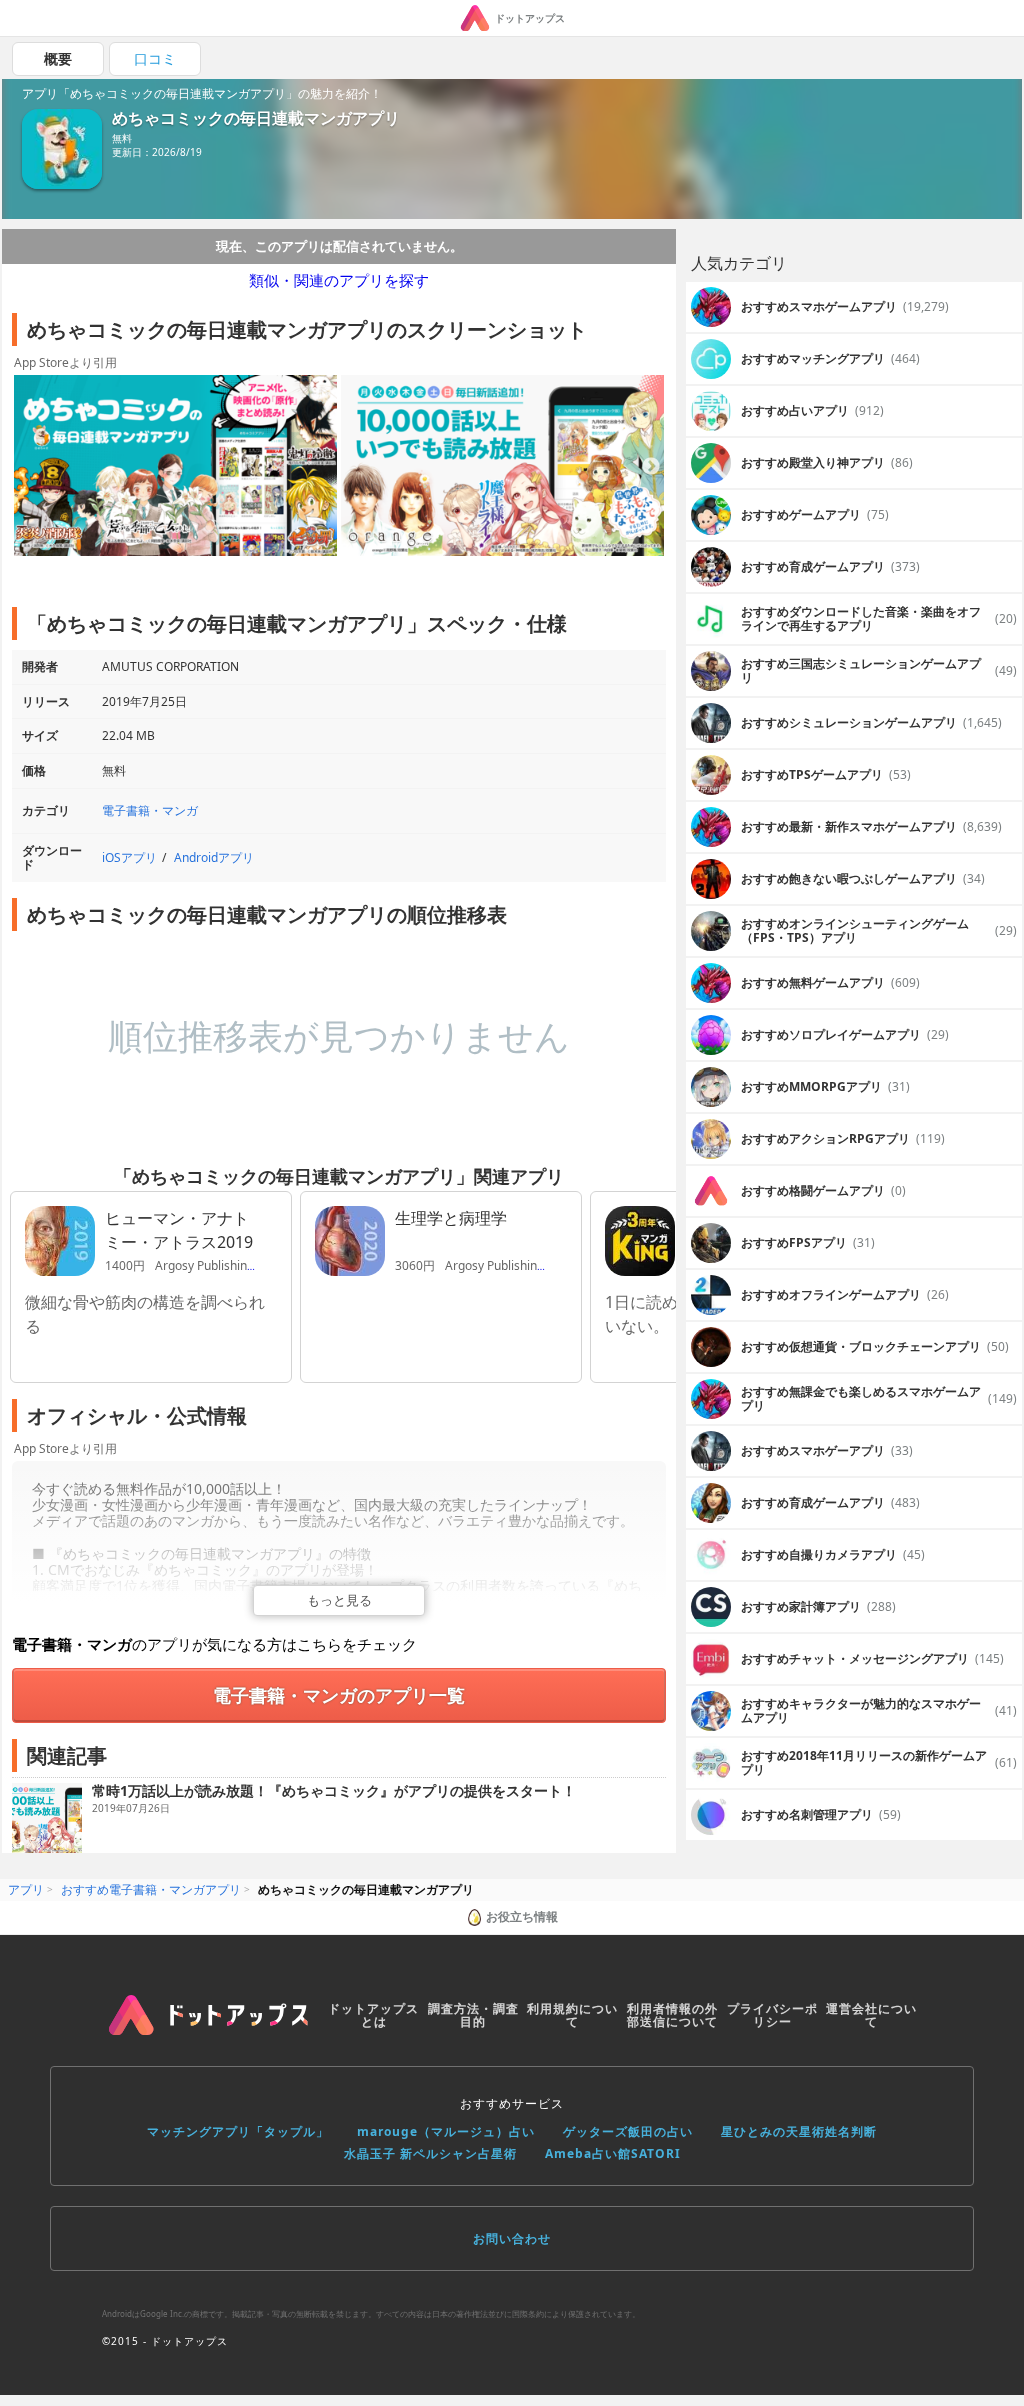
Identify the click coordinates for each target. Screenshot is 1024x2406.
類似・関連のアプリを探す (339, 280)
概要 (58, 58)
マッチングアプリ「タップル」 (238, 2131)
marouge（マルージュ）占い (446, 2131)
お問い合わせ (512, 2238)
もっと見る (339, 1600)
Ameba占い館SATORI (613, 2153)
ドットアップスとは (373, 2015)
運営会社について (871, 2015)
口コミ (155, 58)
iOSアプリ (129, 857)
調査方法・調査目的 (473, 2015)
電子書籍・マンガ (150, 810)
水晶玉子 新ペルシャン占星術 (430, 2153)
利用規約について (572, 2015)
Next (651, 467)
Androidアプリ (214, 857)
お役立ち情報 (522, 1916)
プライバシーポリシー (772, 2015)
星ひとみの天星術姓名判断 (799, 2131)
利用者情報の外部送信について (672, 2015)
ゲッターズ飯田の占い (628, 2131)
